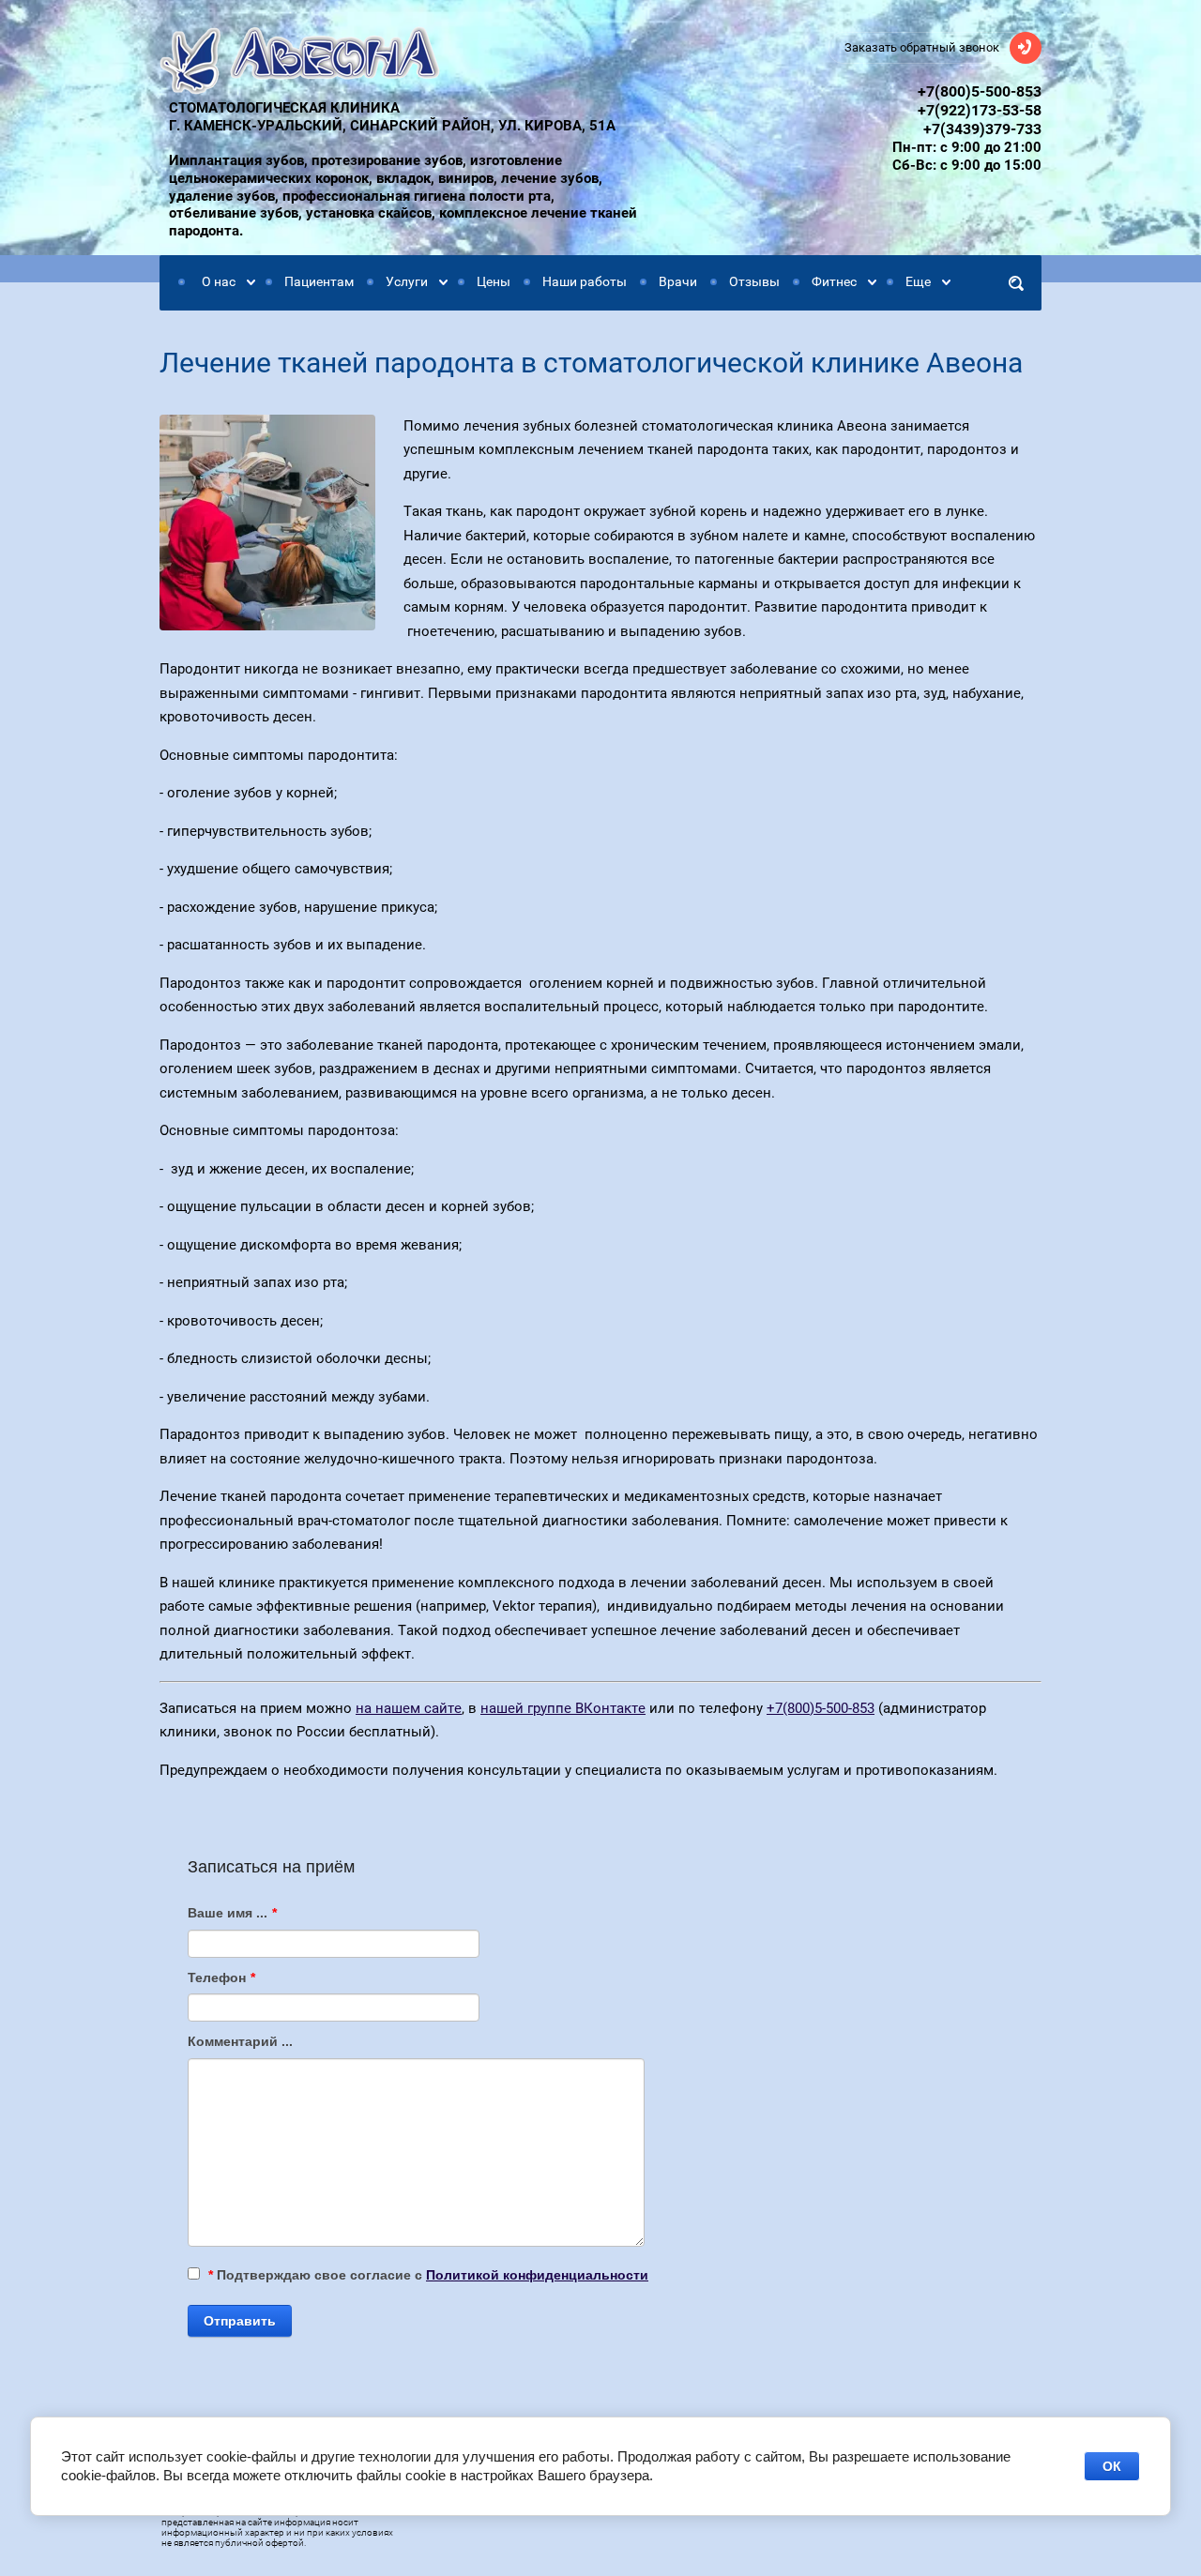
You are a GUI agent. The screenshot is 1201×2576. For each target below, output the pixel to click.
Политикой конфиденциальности (537, 2275)
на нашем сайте (409, 1708)
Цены (494, 281)
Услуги (407, 281)
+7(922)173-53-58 (980, 110)
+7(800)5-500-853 (980, 91)
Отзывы (754, 281)
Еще (918, 281)
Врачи (678, 281)
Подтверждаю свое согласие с (428, 2275)
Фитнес (834, 281)
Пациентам (319, 281)
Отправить (240, 2321)
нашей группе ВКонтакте (563, 1708)
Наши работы (585, 281)
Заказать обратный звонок (922, 47)
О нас (219, 281)
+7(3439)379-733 (982, 129)
